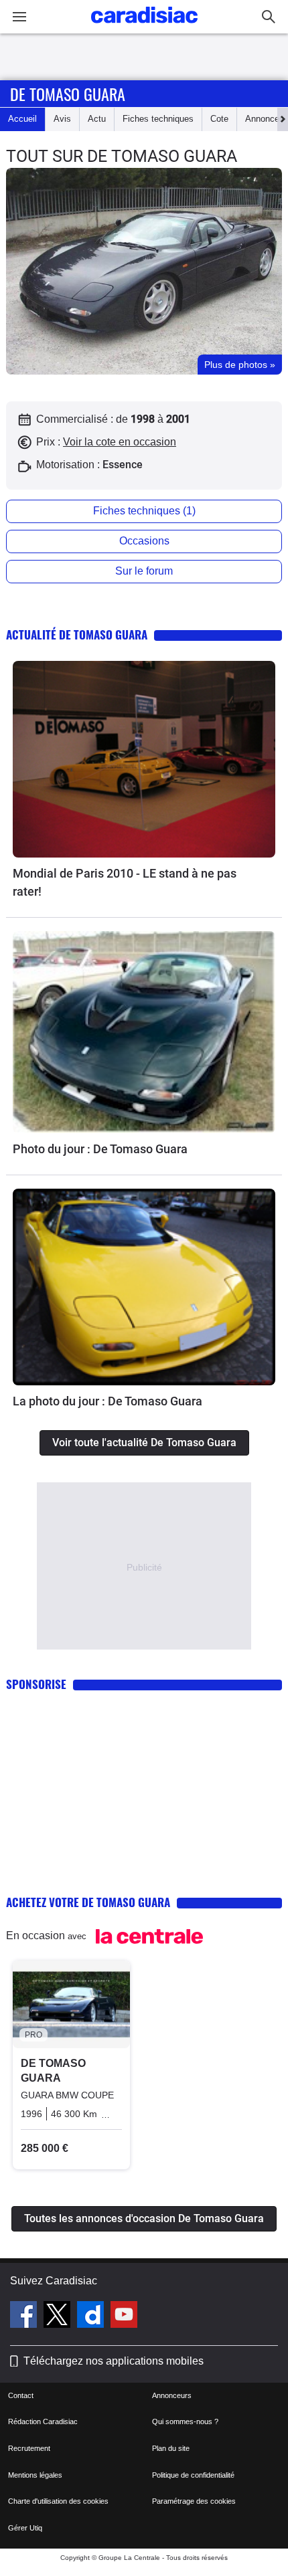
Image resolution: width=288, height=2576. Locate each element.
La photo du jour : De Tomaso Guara (107, 1401)
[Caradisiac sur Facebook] (25, 2316)
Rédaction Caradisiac (43, 2421)
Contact (21, 2395)
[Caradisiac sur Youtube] (124, 2316)
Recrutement (29, 2448)
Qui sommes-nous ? (185, 2421)
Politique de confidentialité (193, 2475)
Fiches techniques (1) (144, 511)
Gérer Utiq (25, 2528)
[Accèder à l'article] (144, 759)
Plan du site (171, 2448)
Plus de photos (240, 365)
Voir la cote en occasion (120, 442)
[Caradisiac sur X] (59, 2316)
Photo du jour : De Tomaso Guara (100, 1149)
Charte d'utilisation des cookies (58, 2501)
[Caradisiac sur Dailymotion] (92, 2316)
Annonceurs (172, 2395)
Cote (219, 119)
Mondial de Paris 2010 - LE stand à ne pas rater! (125, 882)
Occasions (144, 541)
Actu (97, 119)
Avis (62, 119)
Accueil (22, 119)
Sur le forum (144, 571)
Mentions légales (35, 2475)
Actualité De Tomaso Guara (77, 634)
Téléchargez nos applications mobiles (114, 2361)
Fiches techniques (158, 119)
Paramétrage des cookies (194, 2501)
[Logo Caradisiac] (144, 27)
